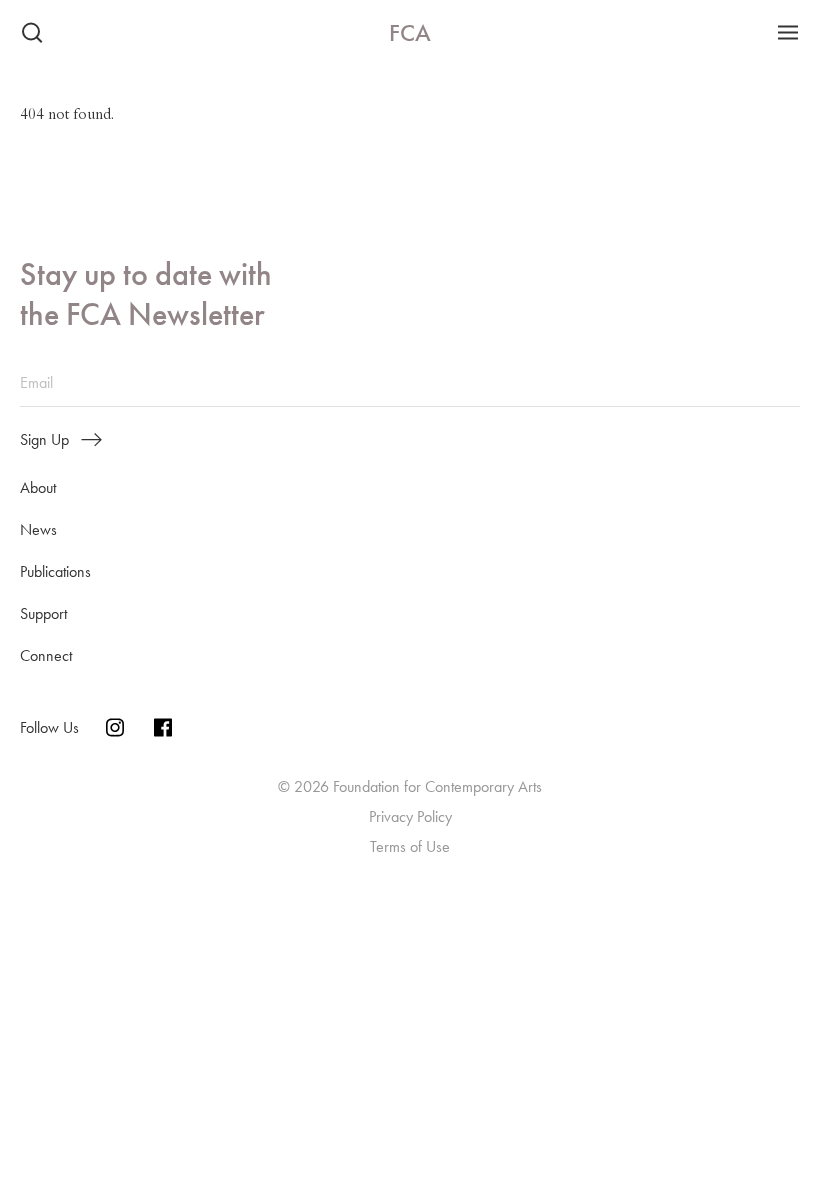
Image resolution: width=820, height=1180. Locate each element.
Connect (46, 655)
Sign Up (44, 440)
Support (43, 613)
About (38, 487)
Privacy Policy (410, 816)
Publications (55, 571)
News (38, 529)
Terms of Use (410, 846)
